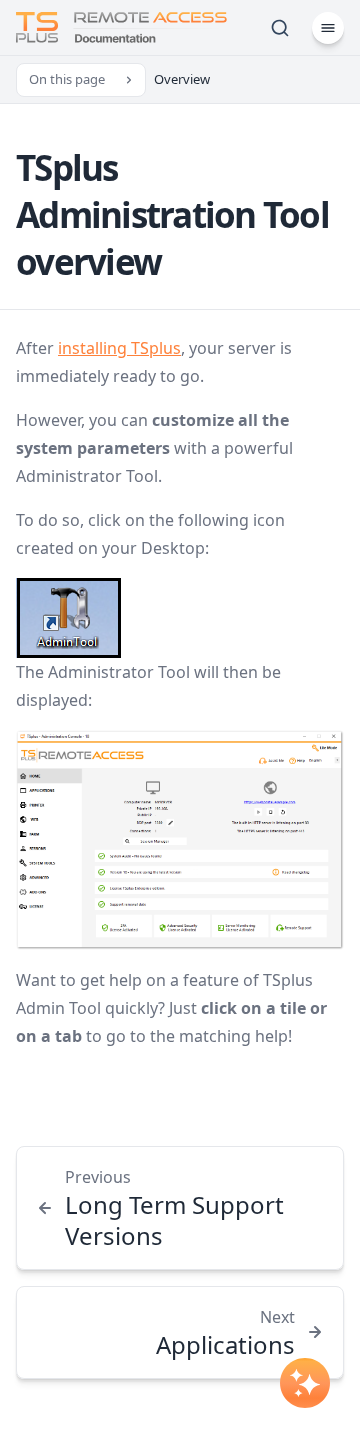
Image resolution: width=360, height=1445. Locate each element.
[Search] (280, 28)
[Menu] (328, 28)
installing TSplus (119, 348)
